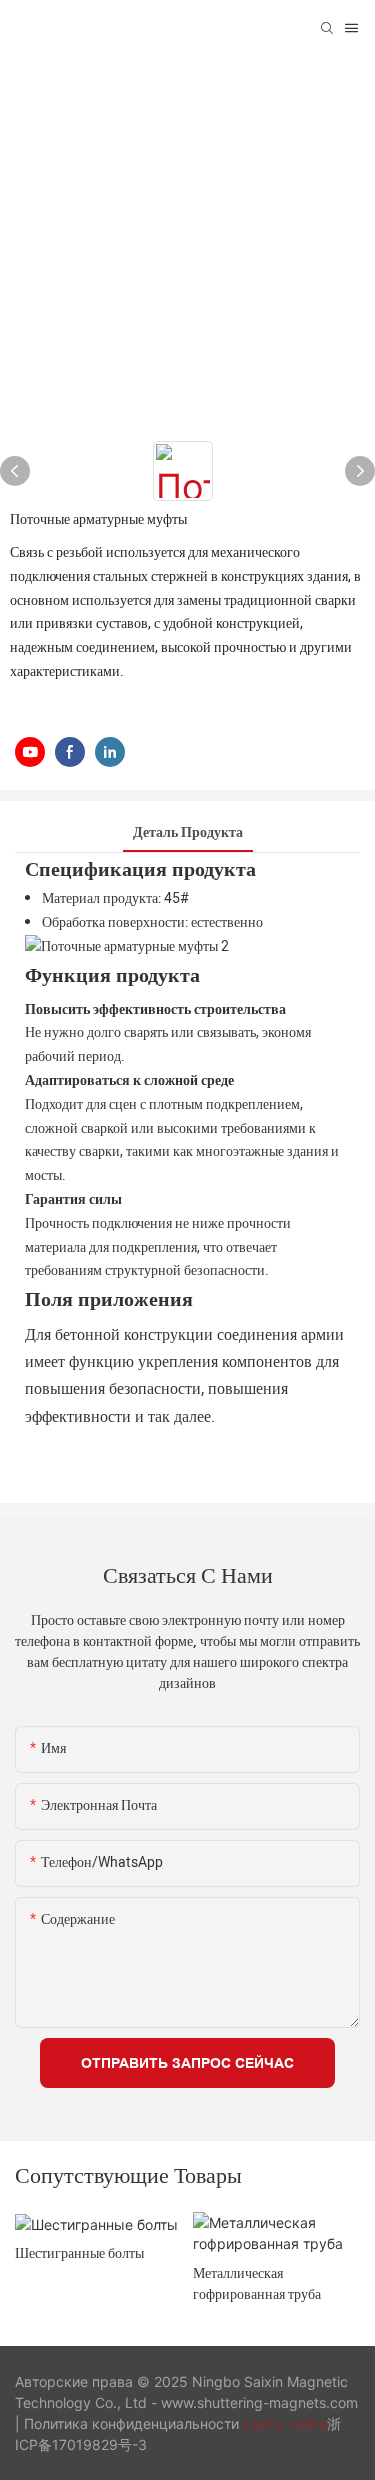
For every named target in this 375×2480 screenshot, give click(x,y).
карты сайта (285, 2423)
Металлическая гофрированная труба (257, 2283)
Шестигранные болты (79, 2252)
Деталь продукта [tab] (188, 832)
